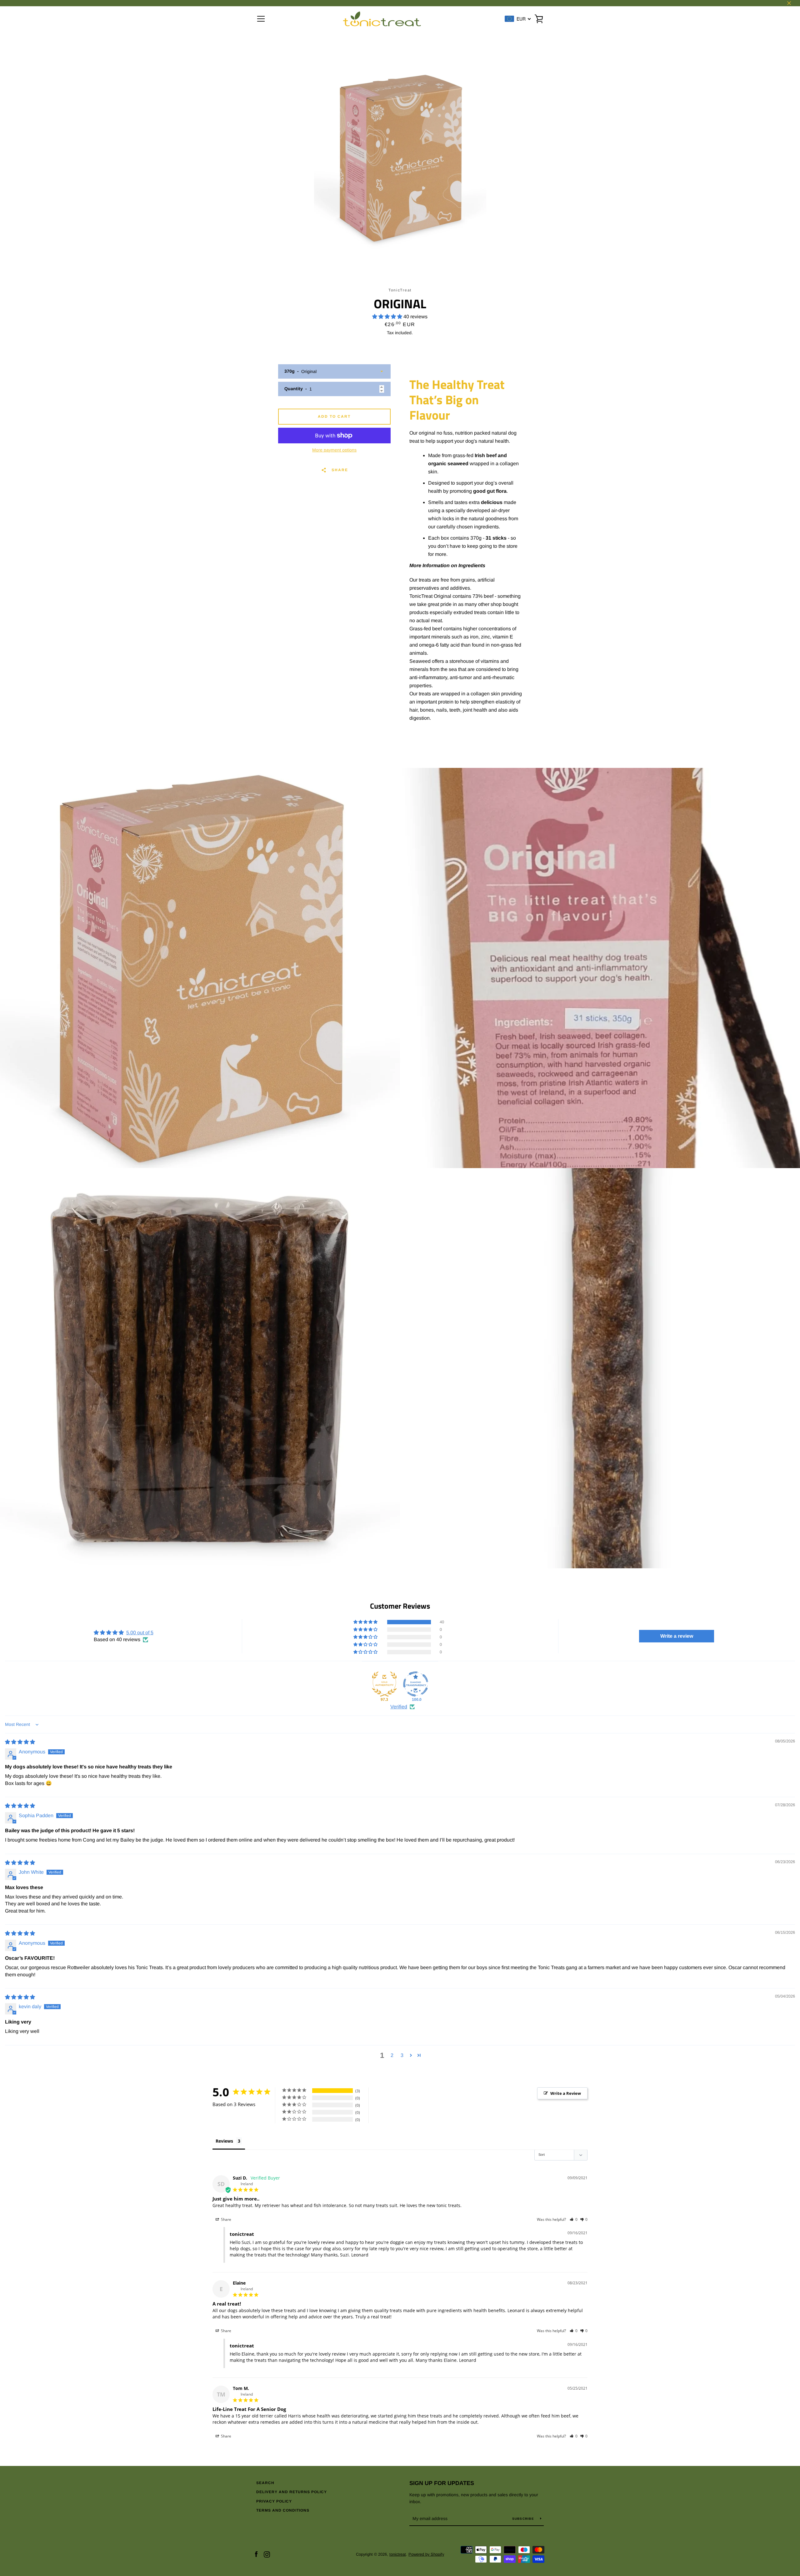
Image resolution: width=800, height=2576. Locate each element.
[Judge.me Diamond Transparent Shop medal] (416, 1684)
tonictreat (398, 2554)
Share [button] (226, 2219)
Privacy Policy (274, 2501)
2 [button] (392, 2055)
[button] (388, 317)
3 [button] (402, 2055)
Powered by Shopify (426, 2554)
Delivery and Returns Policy (292, 2492)
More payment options (334, 450)
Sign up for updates (442, 2483)
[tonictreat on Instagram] (267, 2554)
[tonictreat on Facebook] (256, 2554)
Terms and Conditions (283, 2510)
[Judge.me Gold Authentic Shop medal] (384, 1684)
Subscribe (524, 2519)
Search (265, 2483)
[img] (20, 1742)
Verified (399, 1707)
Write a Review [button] (566, 2093)
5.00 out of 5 (140, 1633)
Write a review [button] (677, 1636)
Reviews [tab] (224, 2141)
